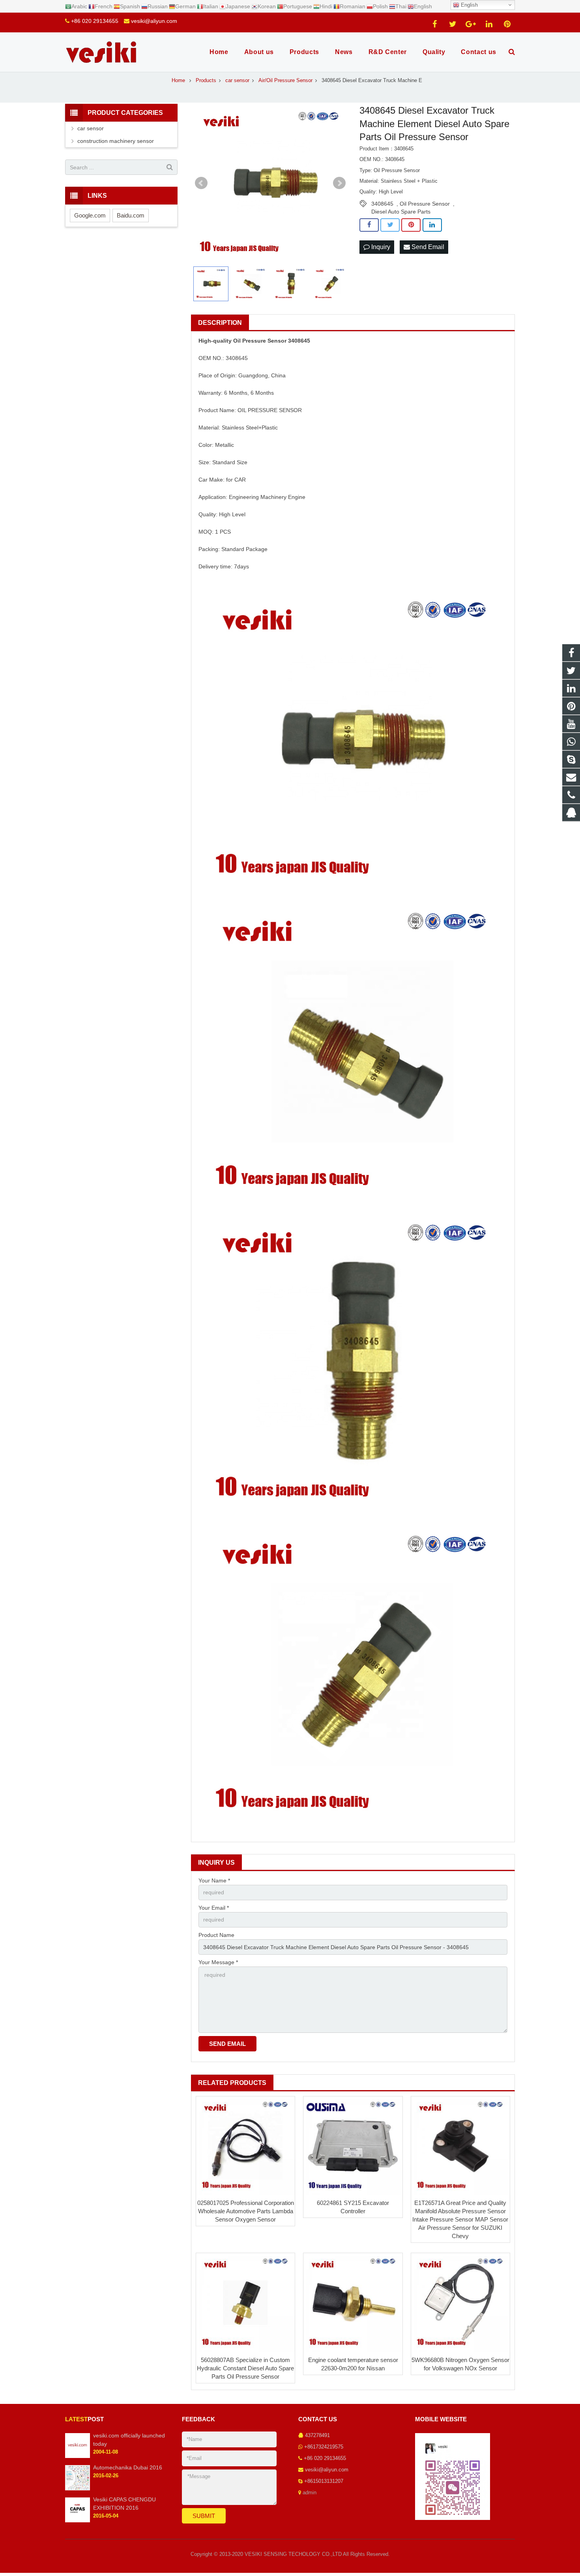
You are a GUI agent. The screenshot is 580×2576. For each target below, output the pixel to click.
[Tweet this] (390, 225)
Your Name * (214, 1880)
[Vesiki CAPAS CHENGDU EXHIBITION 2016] (78, 2521)
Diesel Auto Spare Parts (401, 212)
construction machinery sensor (116, 141)
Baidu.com (131, 215)
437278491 (317, 2435)
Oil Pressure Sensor (425, 204)
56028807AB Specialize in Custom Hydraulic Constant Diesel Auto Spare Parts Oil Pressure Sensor (245, 2368)
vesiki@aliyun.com (154, 21)
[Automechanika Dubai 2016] (78, 2489)
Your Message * (218, 1962)
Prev (201, 183)
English (469, 5)
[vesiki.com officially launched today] (78, 2456)
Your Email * (214, 1908)
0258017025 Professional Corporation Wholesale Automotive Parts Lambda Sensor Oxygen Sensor (246, 2211)
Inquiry (380, 247)
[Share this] (369, 225)
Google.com (90, 215)
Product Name (216, 1935)
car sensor (91, 128)
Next (339, 183)
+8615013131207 (324, 2481)
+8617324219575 (324, 2447)
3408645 (382, 204)
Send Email (427, 247)
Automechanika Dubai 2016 (128, 2467)
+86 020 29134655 (95, 21)
